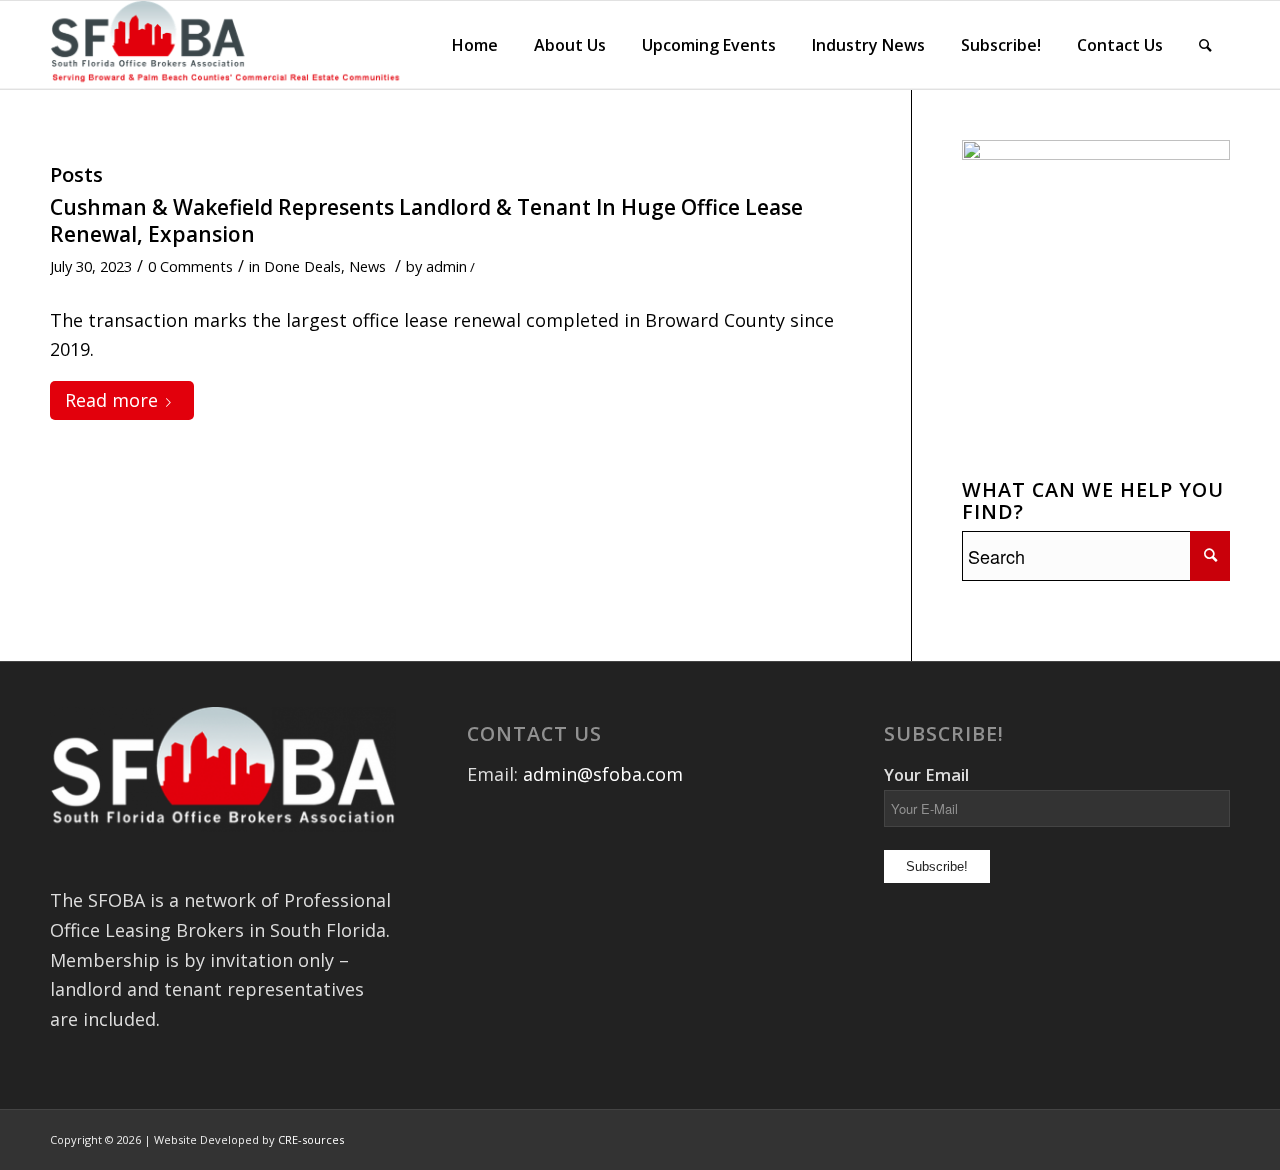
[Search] (1205, 45)
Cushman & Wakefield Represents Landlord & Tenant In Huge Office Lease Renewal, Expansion (426, 220)
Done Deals (302, 266)
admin (446, 266)
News (367, 266)
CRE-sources (311, 1139)
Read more (111, 400)
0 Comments (190, 266)
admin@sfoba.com (603, 774)
